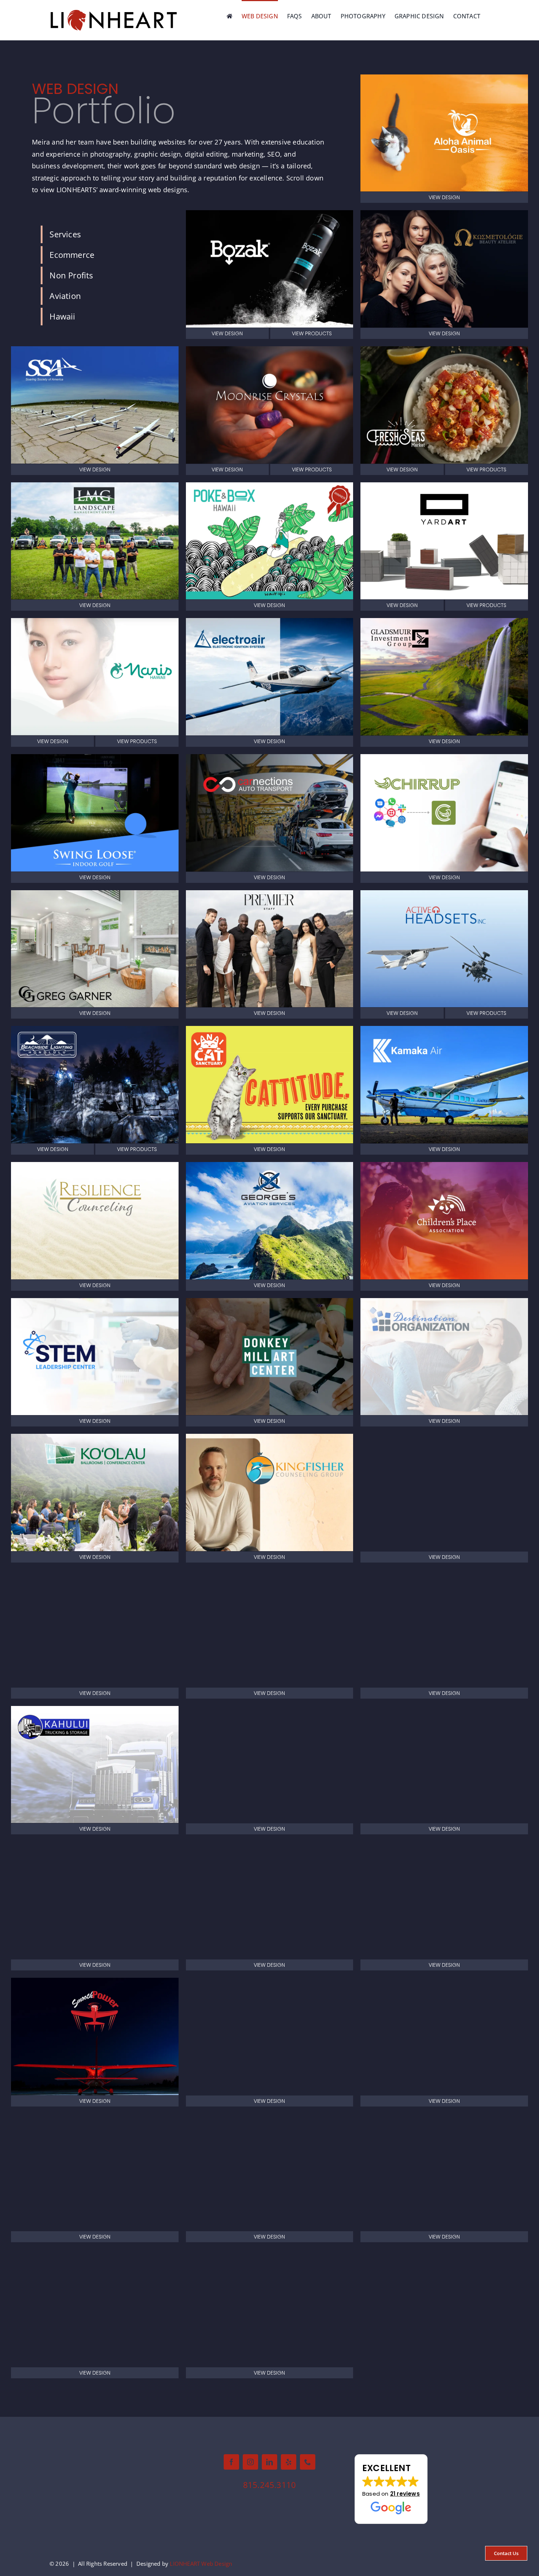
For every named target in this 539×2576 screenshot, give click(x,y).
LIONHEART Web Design (201, 2564)
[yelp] (289, 2462)
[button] (391, 2489)
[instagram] (250, 2462)
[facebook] (231, 2462)
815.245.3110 (269, 2485)
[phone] (308, 2462)
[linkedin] (269, 2462)
